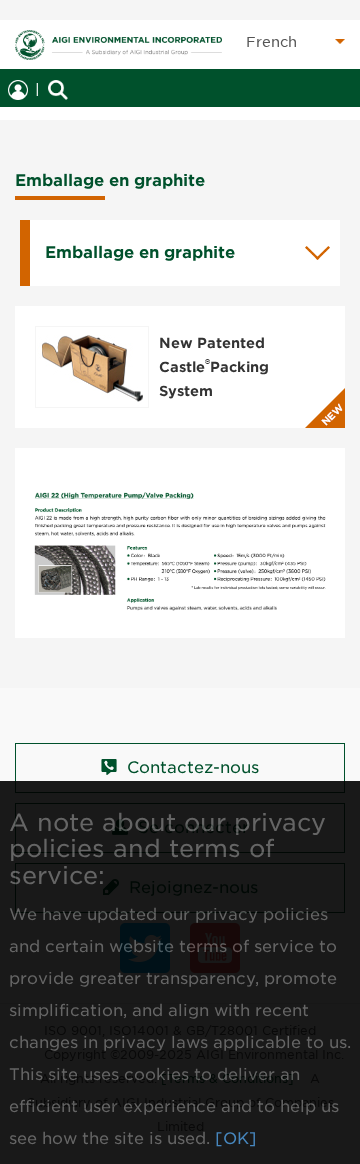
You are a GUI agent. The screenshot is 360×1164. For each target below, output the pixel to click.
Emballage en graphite (140, 252)
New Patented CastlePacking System (214, 367)
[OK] (236, 1138)
